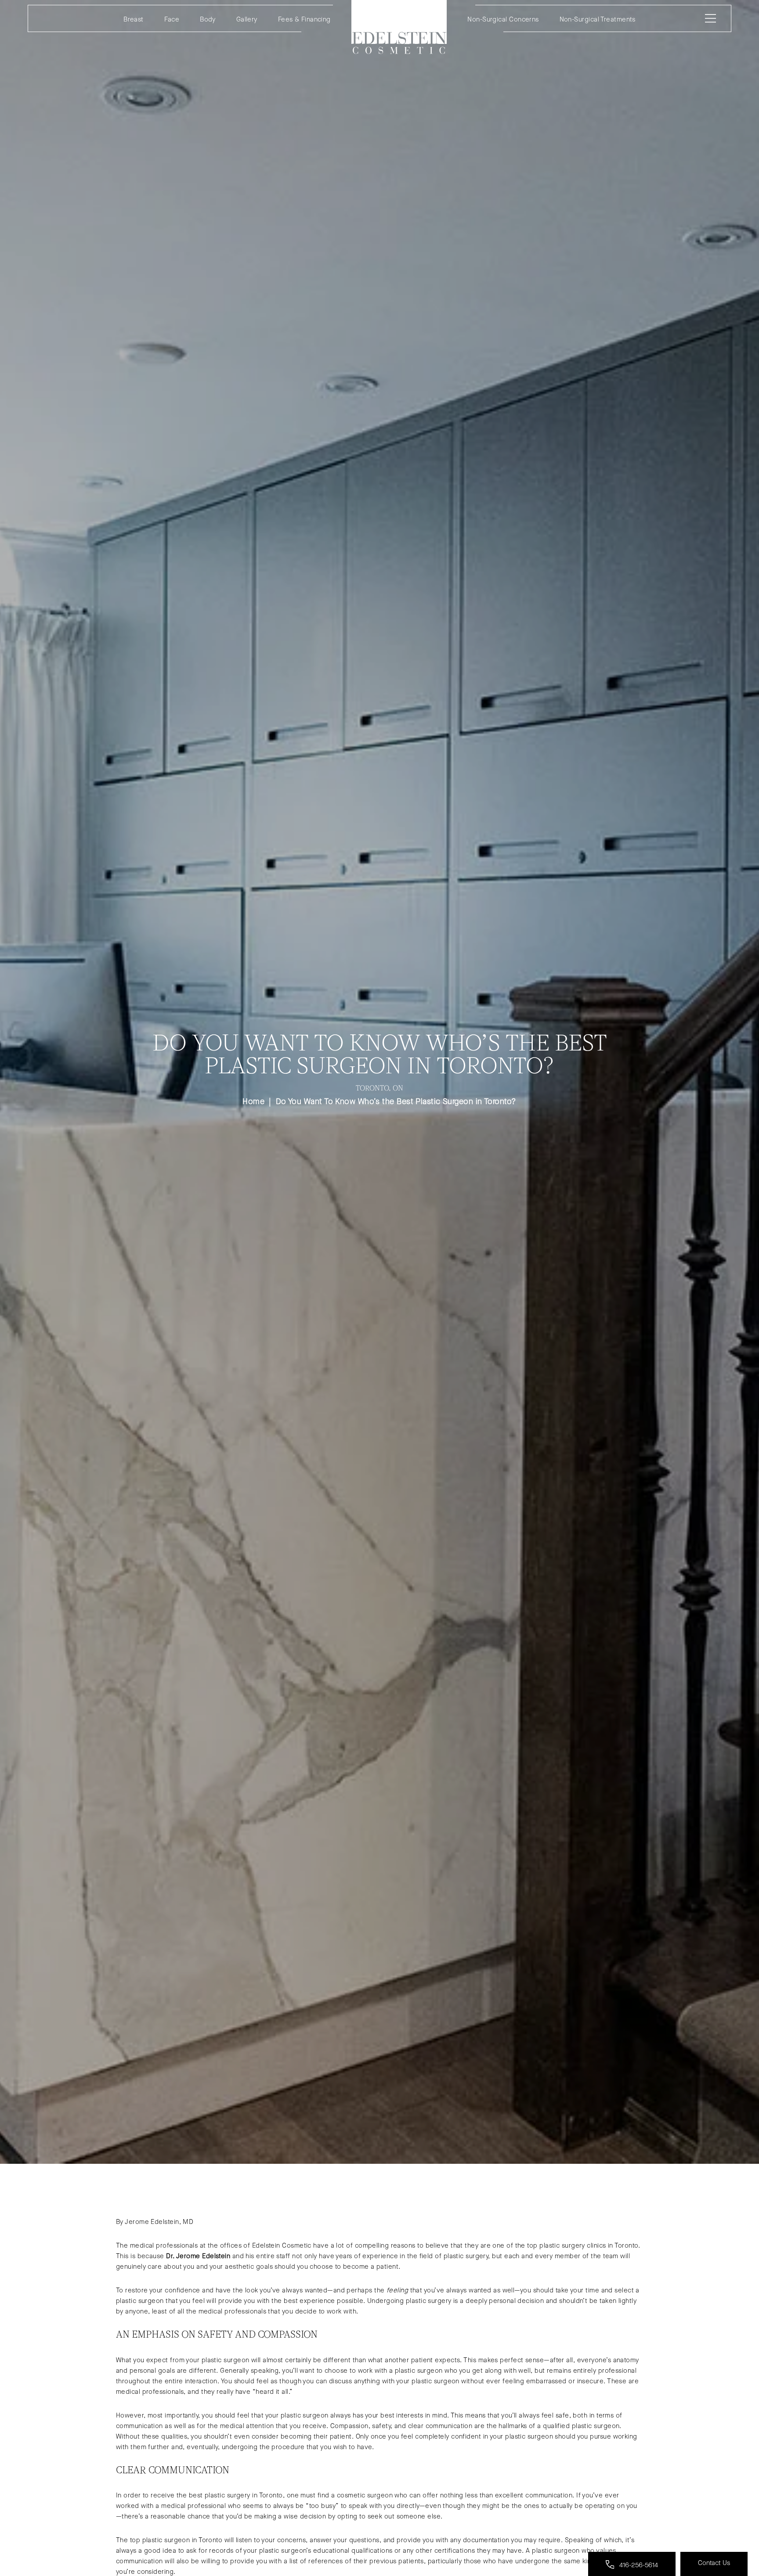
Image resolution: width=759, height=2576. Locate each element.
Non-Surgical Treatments (598, 19)
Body (208, 19)
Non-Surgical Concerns (503, 19)
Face (172, 19)
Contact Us (714, 2563)
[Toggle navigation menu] (709, 18)
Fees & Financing (304, 19)
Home (399, 27)
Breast (134, 19)
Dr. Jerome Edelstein (198, 2256)
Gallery (247, 19)
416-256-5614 (638, 2565)
